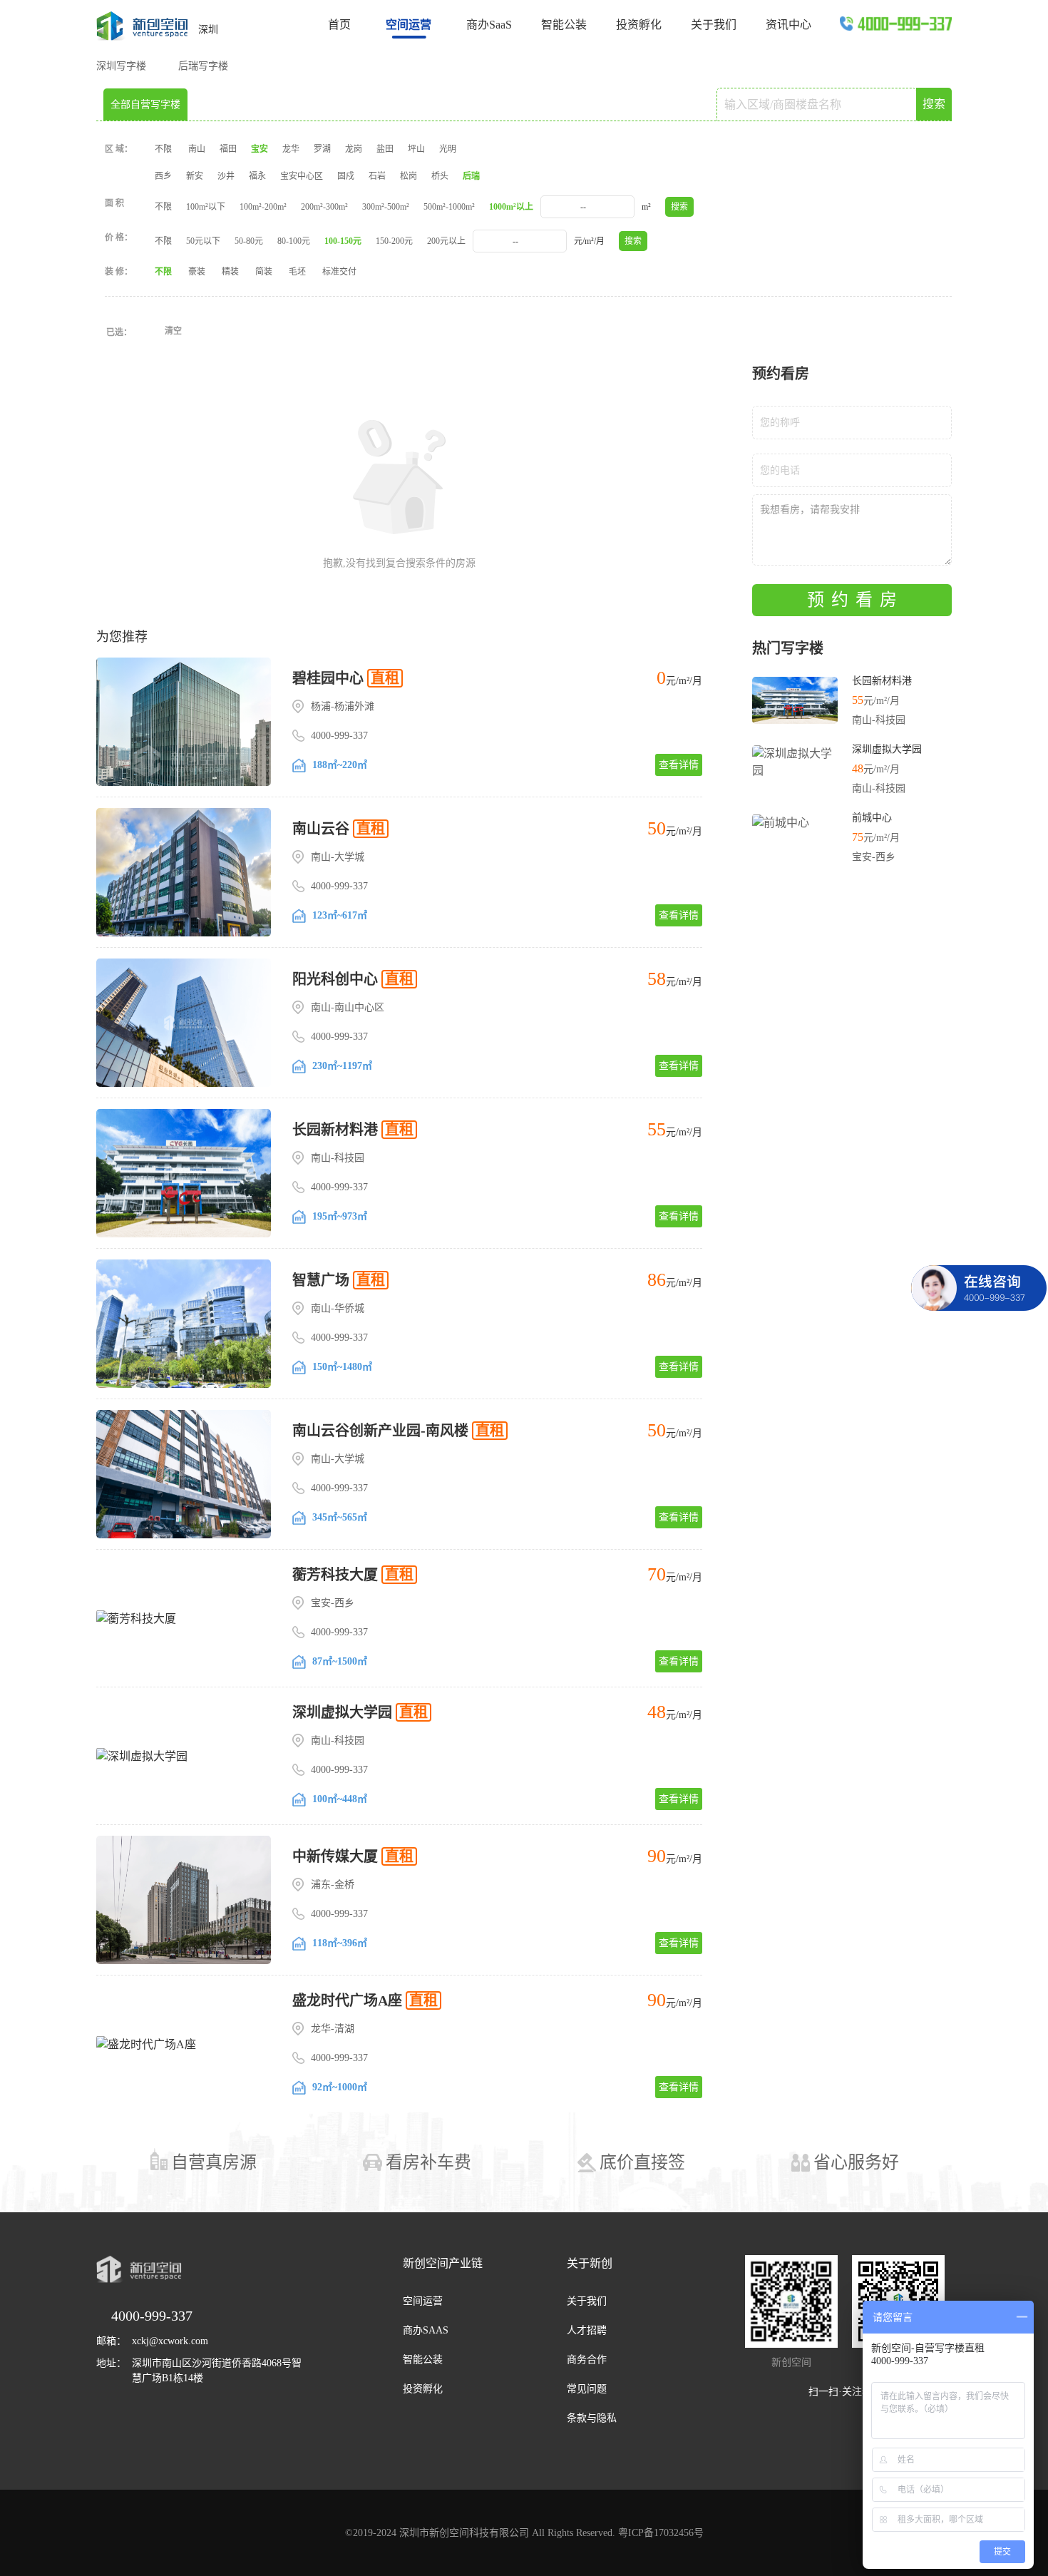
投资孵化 (639, 25)
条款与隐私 (592, 2418)
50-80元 (249, 241)
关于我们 (714, 25)
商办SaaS (489, 25)
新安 (195, 176)
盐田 (385, 149)
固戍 (346, 176)
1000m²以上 (511, 207)
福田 (228, 149)
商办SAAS (426, 2330)
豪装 (197, 272)
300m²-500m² (386, 207)
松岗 (409, 176)
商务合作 (587, 2360)
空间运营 (423, 2301)
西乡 (163, 176)
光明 (448, 149)
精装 (230, 272)
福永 (257, 176)
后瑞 (471, 176)
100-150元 (343, 241)
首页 (339, 25)
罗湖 (322, 149)
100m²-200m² (263, 207)
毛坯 (297, 272)
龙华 (291, 149)
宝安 (260, 149)
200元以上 (446, 241)
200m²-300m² (324, 207)
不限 (163, 149)
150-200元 (394, 241)
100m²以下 (206, 207)
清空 (173, 331)
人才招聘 (587, 2330)
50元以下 (203, 241)
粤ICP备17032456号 (661, 2533)
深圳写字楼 (121, 66)
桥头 (440, 176)
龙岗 (354, 149)
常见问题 (587, 2389)
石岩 (377, 176)
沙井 (226, 176)
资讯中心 (788, 25)
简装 (264, 272)
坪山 (416, 149)
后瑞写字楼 (203, 66)
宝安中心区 (302, 176)
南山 (197, 149)
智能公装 (564, 25)
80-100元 (294, 241)
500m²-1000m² (449, 207)
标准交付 (339, 272)
